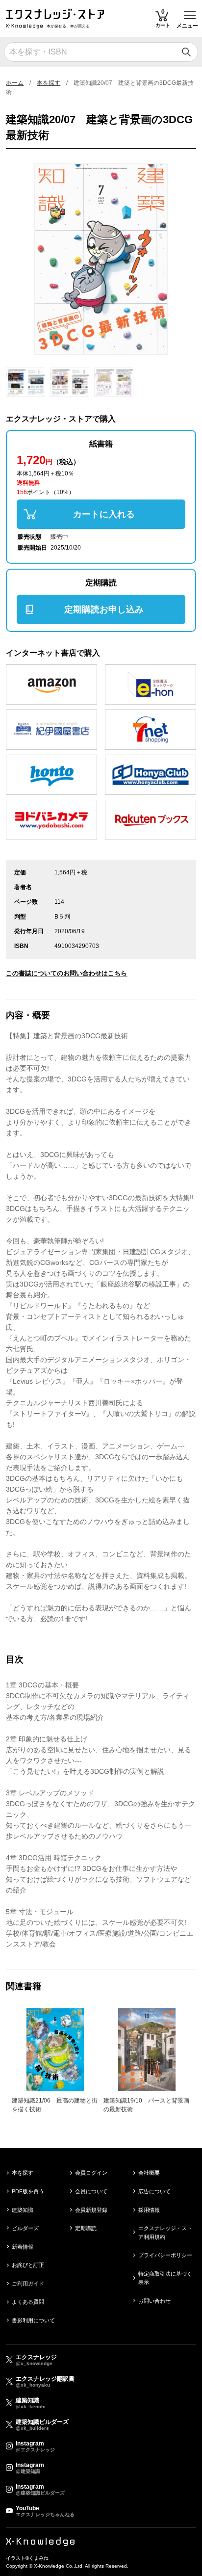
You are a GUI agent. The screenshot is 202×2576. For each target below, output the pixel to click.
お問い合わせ (154, 2301)
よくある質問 (28, 2302)
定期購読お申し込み (104, 609)
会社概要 (149, 2173)
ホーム (15, 83)
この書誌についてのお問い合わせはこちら (66, 973)
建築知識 (23, 2210)
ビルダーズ (25, 2228)
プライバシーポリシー (165, 2255)
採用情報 (149, 2210)
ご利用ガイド (28, 2284)
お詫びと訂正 (28, 2265)
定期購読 (86, 2228)
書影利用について (33, 2320)
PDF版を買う (28, 2191)
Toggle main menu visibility (190, 14)
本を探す (49, 83)
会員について (91, 2191)
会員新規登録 (91, 2210)
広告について (154, 2191)
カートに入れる (104, 514)
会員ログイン (91, 2173)
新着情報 (23, 2247)
